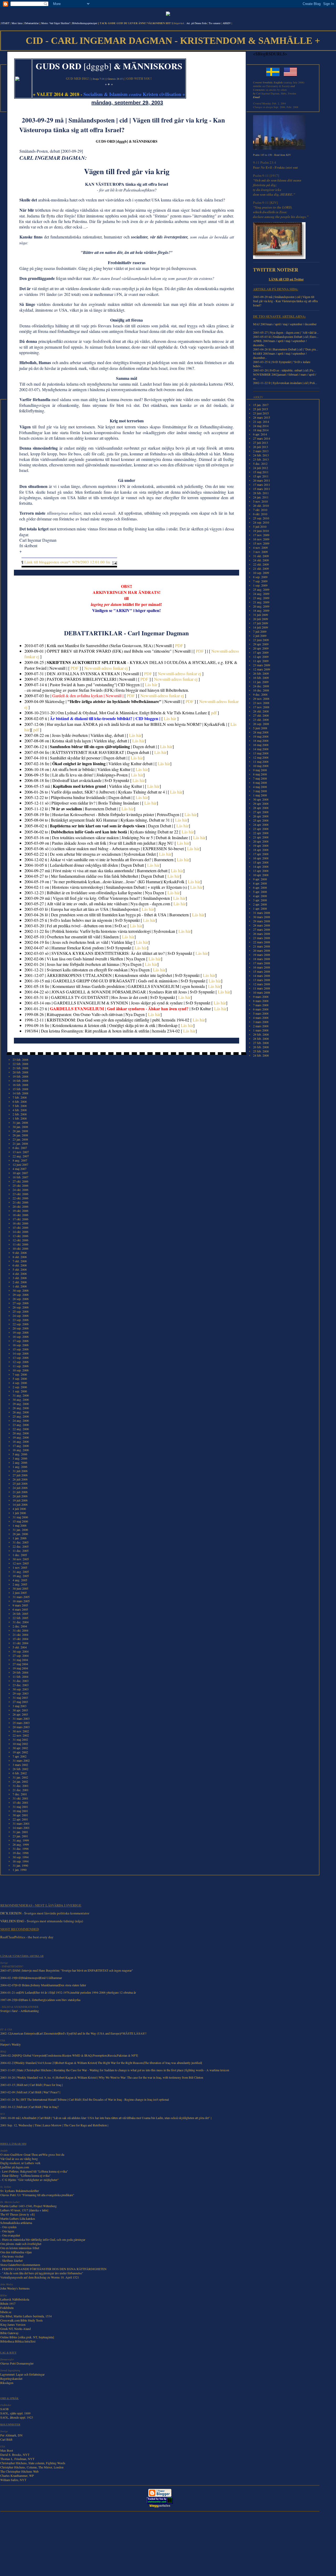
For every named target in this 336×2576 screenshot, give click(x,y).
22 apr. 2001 (20, 1819)
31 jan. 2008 (20, 1122)
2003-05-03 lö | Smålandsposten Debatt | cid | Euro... (286, 337)
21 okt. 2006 (20, 1202)
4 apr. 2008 (260, 896)
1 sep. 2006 (20, 1391)
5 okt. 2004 (20, 1647)
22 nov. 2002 (21, 1735)
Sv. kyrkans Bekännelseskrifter (20, 2191)
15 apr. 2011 (261, 476)
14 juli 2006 (20, 1504)
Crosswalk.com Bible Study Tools (22, 2320)
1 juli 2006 (19, 1513)
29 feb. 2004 (20, 1672)
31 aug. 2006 (21, 1395)
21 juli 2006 (20, 1492)
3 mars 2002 (20, 1765)
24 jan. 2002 (20, 1781)
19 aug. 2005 (21, 1576)
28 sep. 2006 (21, 1299)
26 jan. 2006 (20, 1534)
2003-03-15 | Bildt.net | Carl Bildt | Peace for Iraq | (31, 2085)
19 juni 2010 (261, 531)
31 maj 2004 (20, 1660)
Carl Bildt (6, 2439)
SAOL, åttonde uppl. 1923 (17, 2417)
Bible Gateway (9, 2333)
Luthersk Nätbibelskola (15, 2299)
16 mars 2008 (262, 967)
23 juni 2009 (261, 640)
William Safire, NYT (13, 2480)
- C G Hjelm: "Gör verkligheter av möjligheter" (30, 2180)
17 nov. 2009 (261, 535)
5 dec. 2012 (260, 464)
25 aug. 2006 (21, 1416)
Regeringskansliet (11, 2378)
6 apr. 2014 (260, 434)
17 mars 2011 (262, 485)
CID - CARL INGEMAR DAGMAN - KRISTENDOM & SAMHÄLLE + (173, 41)
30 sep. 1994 (21, 1857)
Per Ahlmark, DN (11, 2435)
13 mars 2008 (262, 980)
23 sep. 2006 (21, 1320)
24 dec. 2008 (261, 686)
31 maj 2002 (20, 1739)
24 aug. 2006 (21, 1420)
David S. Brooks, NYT (15, 2455)
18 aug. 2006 (21, 1441)
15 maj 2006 (20, 1521)
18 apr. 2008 (261, 850)
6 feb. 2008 (20, 1101)
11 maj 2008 (261, 762)
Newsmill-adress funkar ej (106, 668)
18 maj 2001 (20, 1811)
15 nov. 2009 (261, 543)
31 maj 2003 (20, 1697)
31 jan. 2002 (20, 1777)
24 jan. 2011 (261, 497)
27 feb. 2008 (261, 1043)
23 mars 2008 (262, 938)
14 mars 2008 (262, 976)
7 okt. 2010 (260, 510)
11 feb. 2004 (20, 1676)
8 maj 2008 (260, 774)
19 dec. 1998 (21, 1853)
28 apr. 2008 (261, 808)
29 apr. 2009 (261, 644)
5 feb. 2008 (20, 1106)
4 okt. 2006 (20, 1274)
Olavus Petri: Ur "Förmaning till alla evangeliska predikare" (37, 2195)
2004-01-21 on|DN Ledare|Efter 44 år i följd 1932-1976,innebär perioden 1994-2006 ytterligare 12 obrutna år (68, 1992)
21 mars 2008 (262, 946)
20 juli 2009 (261, 619)
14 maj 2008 (261, 749)
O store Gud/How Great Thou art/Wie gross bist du (32, 2154)
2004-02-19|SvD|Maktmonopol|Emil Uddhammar (31, 1978)
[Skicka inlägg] (114, 562)
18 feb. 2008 (20, 1081)
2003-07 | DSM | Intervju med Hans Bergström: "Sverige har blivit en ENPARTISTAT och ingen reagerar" (67, 1970)
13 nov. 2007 (21, 1152)
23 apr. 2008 (261, 829)
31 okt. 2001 (20, 1798)
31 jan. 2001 (20, 1832)
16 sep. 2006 (21, 1345)
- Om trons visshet (12, 2256)
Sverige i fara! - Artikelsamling (20, 2011)
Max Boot (7, 2450)
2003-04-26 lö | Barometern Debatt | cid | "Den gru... (286, 349)
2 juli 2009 (260, 636)
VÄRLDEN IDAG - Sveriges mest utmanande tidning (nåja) (42, 1921)
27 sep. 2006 (21, 1303)
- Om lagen (7, 2231)
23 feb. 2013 (261, 459)
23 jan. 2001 (20, 1836)
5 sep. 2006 (20, 1379)
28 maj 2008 (261, 732)
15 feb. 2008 (20, 1089)
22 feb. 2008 (20, 1064)
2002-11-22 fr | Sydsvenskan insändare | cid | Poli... (285, 383)
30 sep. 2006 (21, 1290)
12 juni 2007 (20, 1164)
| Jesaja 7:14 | (99, 79)
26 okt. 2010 (261, 505)
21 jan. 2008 (20, 1143)
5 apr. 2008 (260, 892)
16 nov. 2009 (261, 539)
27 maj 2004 (20, 1664)
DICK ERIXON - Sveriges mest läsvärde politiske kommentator (45, 1913)
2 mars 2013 (261, 451)
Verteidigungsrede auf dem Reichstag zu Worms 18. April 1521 (40, 2277)
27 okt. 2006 (20, 1181)
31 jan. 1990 (20, 1865)
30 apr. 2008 (261, 799)
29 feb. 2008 (261, 1034)
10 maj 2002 (20, 1744)
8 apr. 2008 (260, 883)
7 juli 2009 (260, 631)
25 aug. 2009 (261, 589)
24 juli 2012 (261, 468)
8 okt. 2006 (20, 1257)
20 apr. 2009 (261, 648)
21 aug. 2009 (261, 602)
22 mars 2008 (262, 942)
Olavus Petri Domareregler (17, 2363)
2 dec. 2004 (20, 1626)
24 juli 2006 (20, 1488)
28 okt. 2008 (261, 711)
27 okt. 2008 (261, 715)
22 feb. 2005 (20, 1618)
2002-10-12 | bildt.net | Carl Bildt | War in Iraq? (29, 2107)
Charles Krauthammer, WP (17, 2476)
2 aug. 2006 (20, 1462)
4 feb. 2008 (20, 1110)
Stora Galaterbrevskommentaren (20, 2265)
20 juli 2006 (20, 1496)
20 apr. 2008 (261, 841)
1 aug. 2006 (20, 1467)
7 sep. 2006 (20, 1374)
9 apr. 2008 (260, 879)
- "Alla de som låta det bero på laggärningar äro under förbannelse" (42, 2273)
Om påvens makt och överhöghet (21, 2244)
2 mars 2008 (261, 1026)
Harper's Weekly (10, 2044)
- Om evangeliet (10, 2235)
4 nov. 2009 (260, 547)
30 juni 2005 (20, 1588)
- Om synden (8, 2227)
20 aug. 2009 (261, 606)
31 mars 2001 (21, 1823)
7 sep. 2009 (260, 581)
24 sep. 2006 (21, 1316)
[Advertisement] (24, 1892)
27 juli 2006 (20, 1475)
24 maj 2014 (261, 426)
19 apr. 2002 (20, 1752)
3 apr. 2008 (260, 900)
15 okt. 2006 (20, 1227)
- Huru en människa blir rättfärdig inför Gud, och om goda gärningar (43, 2239)
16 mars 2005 (21, 1601)
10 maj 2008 (261, 766)
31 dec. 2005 (21, 1542)
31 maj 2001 (20, 1807)
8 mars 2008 (261, 1001)
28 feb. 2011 (261, 493)
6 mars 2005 (20, 1609)
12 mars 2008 (262, 984)
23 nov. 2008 (261, 703)
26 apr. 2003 (20, 1714)
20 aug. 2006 (21, 1433)
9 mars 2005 (20, 1605)
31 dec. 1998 (21, 1849)
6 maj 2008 (260, 783)
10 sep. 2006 (21, 1370)
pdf (214, 713)
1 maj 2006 (20, 1525)
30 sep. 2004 (21, 1651)
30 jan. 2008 (20, 1127)
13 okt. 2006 (20, 1236)
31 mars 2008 (262, 913)
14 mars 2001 (21, 1828)
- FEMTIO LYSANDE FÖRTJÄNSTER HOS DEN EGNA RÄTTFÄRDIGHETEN (53, 2269)
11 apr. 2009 (261, 661)
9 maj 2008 (260, 770)
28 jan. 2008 (20, 1131)
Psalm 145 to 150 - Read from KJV (272, 155)
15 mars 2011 (262, 489)
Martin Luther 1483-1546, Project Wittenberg (28, 2206)
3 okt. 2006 (20, 1278)
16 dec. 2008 (261, 690)
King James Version (13, 2324)
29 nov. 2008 (261, 699)
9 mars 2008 (261, 997)
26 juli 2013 (261, 447)
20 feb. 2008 (20, 1072)
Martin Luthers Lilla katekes (18, 2218)
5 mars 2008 (261, 1013)
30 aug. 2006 (21, 1399)
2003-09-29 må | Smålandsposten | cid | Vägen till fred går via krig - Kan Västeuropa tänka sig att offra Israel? (285, 301)
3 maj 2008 (260, 791)
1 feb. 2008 (20, 1118)
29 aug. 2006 (21, 1404)
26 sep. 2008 (261, 724)
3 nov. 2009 (260, 552)
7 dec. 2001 (20, 1794)
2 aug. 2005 (20, 1584)
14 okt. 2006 (20, 1232)
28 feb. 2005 (20, 1614)
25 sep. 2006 (21, 1311)
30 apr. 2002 (20, 1748)
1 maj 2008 (260, 795)
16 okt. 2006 (20, 1223)
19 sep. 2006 (21, 1332)
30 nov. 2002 (21, 1731)
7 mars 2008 (261, 1005)
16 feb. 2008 (20, 1085)
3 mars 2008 (261, 1022)
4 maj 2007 (20, 1169)
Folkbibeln (7, 2308)
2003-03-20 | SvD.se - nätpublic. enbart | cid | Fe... (284, 370)
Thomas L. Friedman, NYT (17, 2459)
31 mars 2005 (21, 1597)
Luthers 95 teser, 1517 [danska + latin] (24, 2210)
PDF (179, 645)
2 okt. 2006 (20, 1282)
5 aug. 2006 (20, 1454)
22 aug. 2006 (21, 1429)
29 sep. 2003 (21, 1693)
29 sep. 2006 (21, 1295)
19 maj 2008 (261, 736)
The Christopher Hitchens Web (19, 2471)
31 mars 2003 (21, 1718)
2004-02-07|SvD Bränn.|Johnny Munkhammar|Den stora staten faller (43, 1985)
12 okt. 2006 (20, 1240)
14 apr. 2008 (261, 866)
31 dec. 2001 (21, 1786)
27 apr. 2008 (261, 812)
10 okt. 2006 (20, 1248)
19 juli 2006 (20, 1500)
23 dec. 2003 (21, 1685)
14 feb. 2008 (20, 1093)
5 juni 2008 (260, 728)
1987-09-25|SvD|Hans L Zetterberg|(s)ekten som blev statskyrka (40, 2000)
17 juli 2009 (261, 623)
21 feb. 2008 (20, 1068)
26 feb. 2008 (261, 1047)
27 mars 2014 (262, 438)
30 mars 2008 (262, 917)
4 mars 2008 (261, 1018)
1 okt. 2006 (20, 1286)
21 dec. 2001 (21, 1790)
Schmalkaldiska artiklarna (16, 2223)
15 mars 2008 (262, 971)
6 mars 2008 (261, 1009)
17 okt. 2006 (20, 1219)
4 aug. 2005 (20, 1580)
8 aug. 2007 (20, 1160)
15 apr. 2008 (261, 862)
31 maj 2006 (20, 1517)
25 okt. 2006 (20, 1185)
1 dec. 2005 (20, 1555)
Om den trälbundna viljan (16, 2252)
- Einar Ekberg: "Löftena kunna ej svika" (25, 2175)
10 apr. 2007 (20, 1173)
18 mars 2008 (262, 959)
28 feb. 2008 (261, 1039)
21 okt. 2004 (20, 1635)
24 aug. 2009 (261, 594)
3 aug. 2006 (20, 1458)
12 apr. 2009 (261, 657)
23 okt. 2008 (261, 720)
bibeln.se (6, 2312)
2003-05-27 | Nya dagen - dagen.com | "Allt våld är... (286, 332)
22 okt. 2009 (261, 564)
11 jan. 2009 (261, 682)
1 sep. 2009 (260, 585)
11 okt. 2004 (20, 1643)
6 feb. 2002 (20, 1773)
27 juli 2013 (261, 443)
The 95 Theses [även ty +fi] (17, 2214)
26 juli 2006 (20, 1479)
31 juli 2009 (261, 615)
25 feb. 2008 (261, 1051)
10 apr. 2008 (261, 875)
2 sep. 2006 (20, 1387)
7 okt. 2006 (20, 1261)
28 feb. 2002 (20, 1769)
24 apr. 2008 (261, 824)
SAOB (4, 2409)
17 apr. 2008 (261, 854)
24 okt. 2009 (261, 560)
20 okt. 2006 (20, 1206)
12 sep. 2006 (21, 1362)
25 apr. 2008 (261, 820)
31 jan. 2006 (20, 1530)
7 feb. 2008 (20, 1097)
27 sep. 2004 (21, 1656)
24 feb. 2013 (261, 455)
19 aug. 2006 (21, 1437)
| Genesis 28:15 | (115, 79)
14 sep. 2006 (21, 1353)
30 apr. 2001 (20, 1815)
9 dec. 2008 (260, 694)
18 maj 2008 (261, 741)
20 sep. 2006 (21, 1328)
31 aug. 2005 (21, 1572)
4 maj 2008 (260, 787)
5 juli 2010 (260, 526)
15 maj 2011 (261, 472)
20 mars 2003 (21, 1727)
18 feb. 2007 (20, 1177)
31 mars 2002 (21, 1760)
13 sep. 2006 (21, 1358)
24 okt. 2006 (20, 1190)
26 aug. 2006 (21, 1412)
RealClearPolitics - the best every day (27, 1937)
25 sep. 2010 (261, 518)
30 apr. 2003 (20, 1710)
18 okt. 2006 (20, 1215)
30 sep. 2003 (21, 1689)
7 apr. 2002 (20, 1756)
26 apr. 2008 (261, 816)
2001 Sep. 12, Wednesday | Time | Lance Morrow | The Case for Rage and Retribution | (54, 2125)
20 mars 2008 (262, 950)
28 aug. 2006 (21, 1408)
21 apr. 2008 (261, 837)
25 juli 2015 (261, 409)
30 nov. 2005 (21, 1559)
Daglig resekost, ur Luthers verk (20, 2163)
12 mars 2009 (262, 669)
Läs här (151, 685)
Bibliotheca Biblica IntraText (18, 2341)
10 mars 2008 (262, 992)
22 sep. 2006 (21, 1324)
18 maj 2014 (261, 430)
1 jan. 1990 (20, 1870)
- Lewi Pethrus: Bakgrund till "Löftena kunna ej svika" (34, 2171)
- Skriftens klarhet (11, 2260)
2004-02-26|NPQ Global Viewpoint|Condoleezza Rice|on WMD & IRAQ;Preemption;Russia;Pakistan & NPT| (69, 2055)
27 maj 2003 (20, 1702)
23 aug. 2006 (21, 1425)
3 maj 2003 (20, 1706)
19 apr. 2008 (261, 845)
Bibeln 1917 (8, 2303)
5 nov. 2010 (260, 501)
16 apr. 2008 (261, 858)
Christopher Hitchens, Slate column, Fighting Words (33, 2463)
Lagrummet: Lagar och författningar (22, 2374)
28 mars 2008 (262, 925)
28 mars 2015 (262, 417)
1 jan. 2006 (20, 1538)
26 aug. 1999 (21, 1844)
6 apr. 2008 (260, 887)
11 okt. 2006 (20, 1244)
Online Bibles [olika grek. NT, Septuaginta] (27, 2337)
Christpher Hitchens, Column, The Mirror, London (32, 2467)
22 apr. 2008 (261, 833)
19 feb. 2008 (20, 1076)
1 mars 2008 (261, 1030)
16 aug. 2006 (21, 1450)
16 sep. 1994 (21, 1861)
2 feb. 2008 (20, 1114)
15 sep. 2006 (21, 1349)
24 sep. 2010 (261, 522)
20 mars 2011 (262, 480)
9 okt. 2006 (20, 1253)
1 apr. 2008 (260, 908)
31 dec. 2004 (21, 1622)
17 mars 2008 (262, 963)
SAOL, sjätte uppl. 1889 (15, 2413)
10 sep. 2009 (261, 573)
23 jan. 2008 (20, 1139)
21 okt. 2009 (261, 568)
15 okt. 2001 (20, 1802)
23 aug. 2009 (261, 598)
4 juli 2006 (19, 1509)
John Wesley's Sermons (15, 2288)
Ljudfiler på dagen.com (15, 2167)
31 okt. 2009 (261, 556)
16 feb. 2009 (261, 678)
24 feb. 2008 (261, 1055)
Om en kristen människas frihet (20, 2248)
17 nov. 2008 (261, 707)
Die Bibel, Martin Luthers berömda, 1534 (26, 2316)
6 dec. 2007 (20, 1148)
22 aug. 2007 (21, 1156)
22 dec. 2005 (21, 1546)
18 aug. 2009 (261, 610)
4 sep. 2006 (20, 1383)
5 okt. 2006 (20, 1269)
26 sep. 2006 (21, 1307)
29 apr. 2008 (261, 803)
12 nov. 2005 (21, 1563)
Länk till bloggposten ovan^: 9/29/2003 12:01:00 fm (67, 562)
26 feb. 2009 (261, 673)
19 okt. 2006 (20, 1211)
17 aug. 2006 (21, 1446)
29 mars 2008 (262, 921)
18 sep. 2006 (21, 1337)
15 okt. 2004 (20, 1639)
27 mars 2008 (262, 929)
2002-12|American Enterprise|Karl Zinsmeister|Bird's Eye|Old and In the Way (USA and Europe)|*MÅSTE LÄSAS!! (73, 2033)
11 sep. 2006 (21, 1366)
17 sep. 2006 (21, 1341)
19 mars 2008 (262, 955)
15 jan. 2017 (261, 405)
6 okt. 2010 (260, 514)
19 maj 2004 (20, 1668)
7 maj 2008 (260, 778)
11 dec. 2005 (21, 1551)
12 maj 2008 (261, 757)
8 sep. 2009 (260, 577)
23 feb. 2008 (20, 1060)
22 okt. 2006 (20, 1198)
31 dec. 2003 (21, 1681)
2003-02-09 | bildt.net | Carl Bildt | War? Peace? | (30, 2092)
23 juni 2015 (261, 413)
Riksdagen (7, 2383)
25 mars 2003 (21, 1723)
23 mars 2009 (262, 665)
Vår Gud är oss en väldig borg (19, 2159)
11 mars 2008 (262, 988)
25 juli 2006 (20, 1483)
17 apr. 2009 (261, 652)
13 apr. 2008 (261, 871)
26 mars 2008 (262, 934)
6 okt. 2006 (20, 1265)
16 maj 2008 (261, 745)
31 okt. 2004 (20, 1630)
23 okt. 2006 (20, 1194)
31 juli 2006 (20, 1471)
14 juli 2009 (261, 627)
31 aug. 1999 (21, 1840)
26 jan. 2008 (20, 1135)
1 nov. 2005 (20, 1567)
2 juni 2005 (20, 1593)
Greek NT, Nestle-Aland (15, 2329)
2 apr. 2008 (260, 904)
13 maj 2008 (261, 753)
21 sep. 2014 (261, 422)
